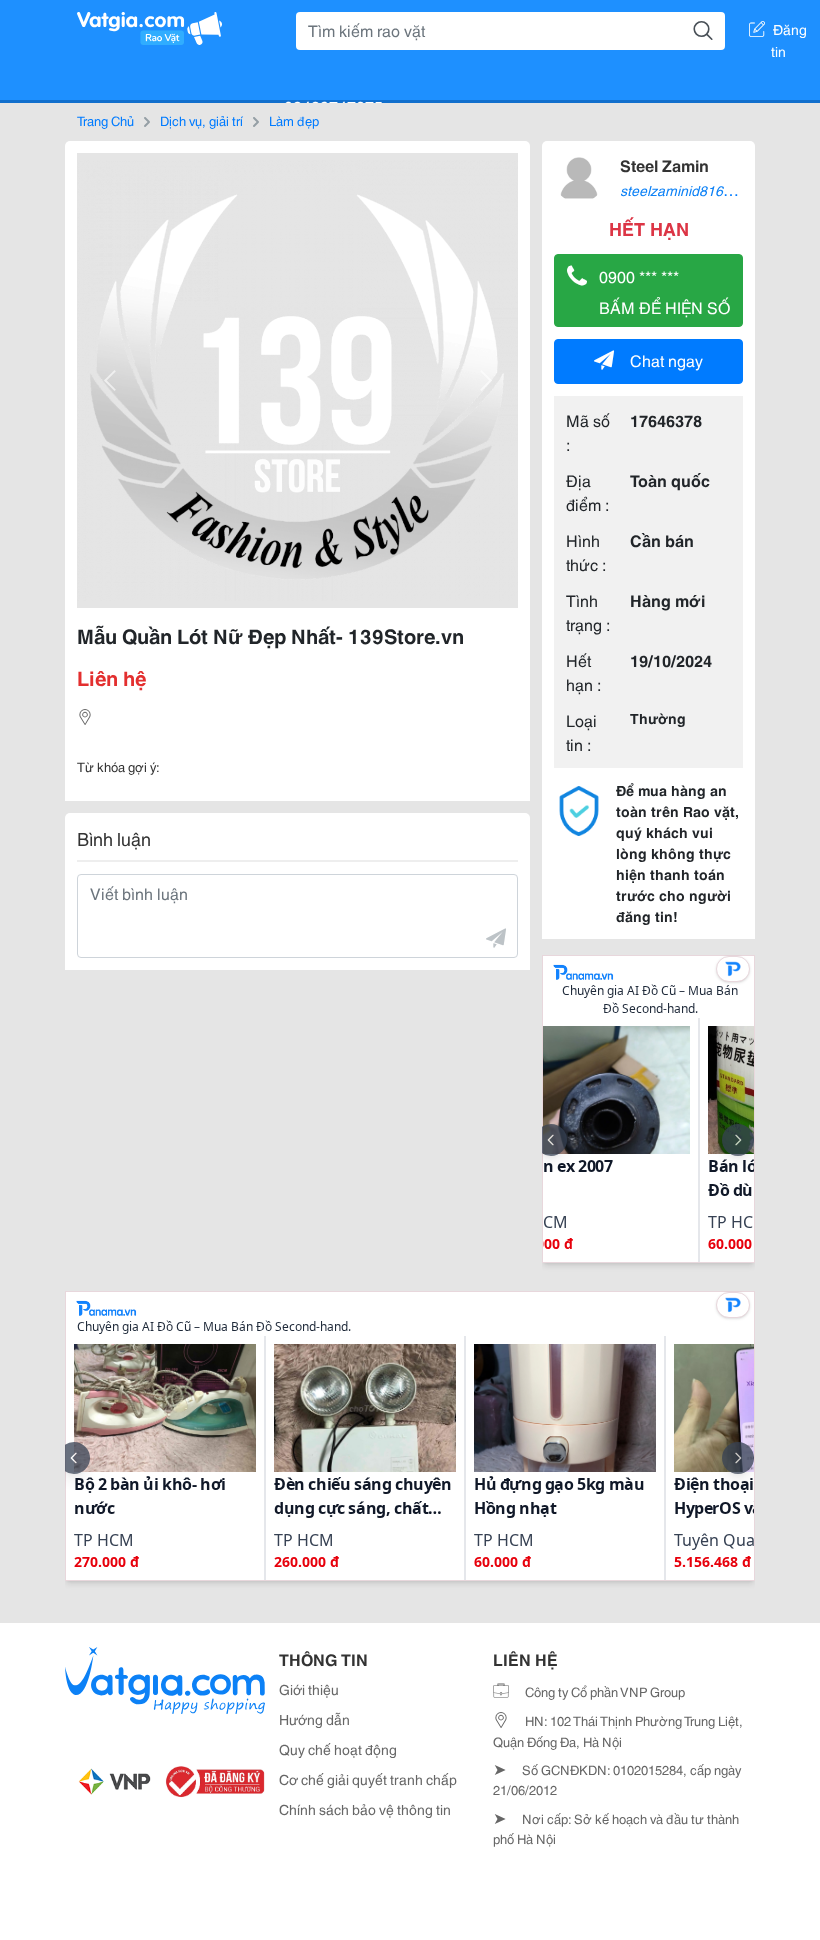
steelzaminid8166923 (687, 190)
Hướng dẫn (314, 1719)
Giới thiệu (309, 1689)
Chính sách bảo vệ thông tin (365, 1809)
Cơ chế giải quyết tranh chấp (368, 1779)
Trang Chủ (105, 120)
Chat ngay (666, 359)
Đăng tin (789, 33)
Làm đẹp (294, 120)
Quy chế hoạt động (338, 1749)
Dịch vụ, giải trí (201, 120)
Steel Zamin (664, 164)
